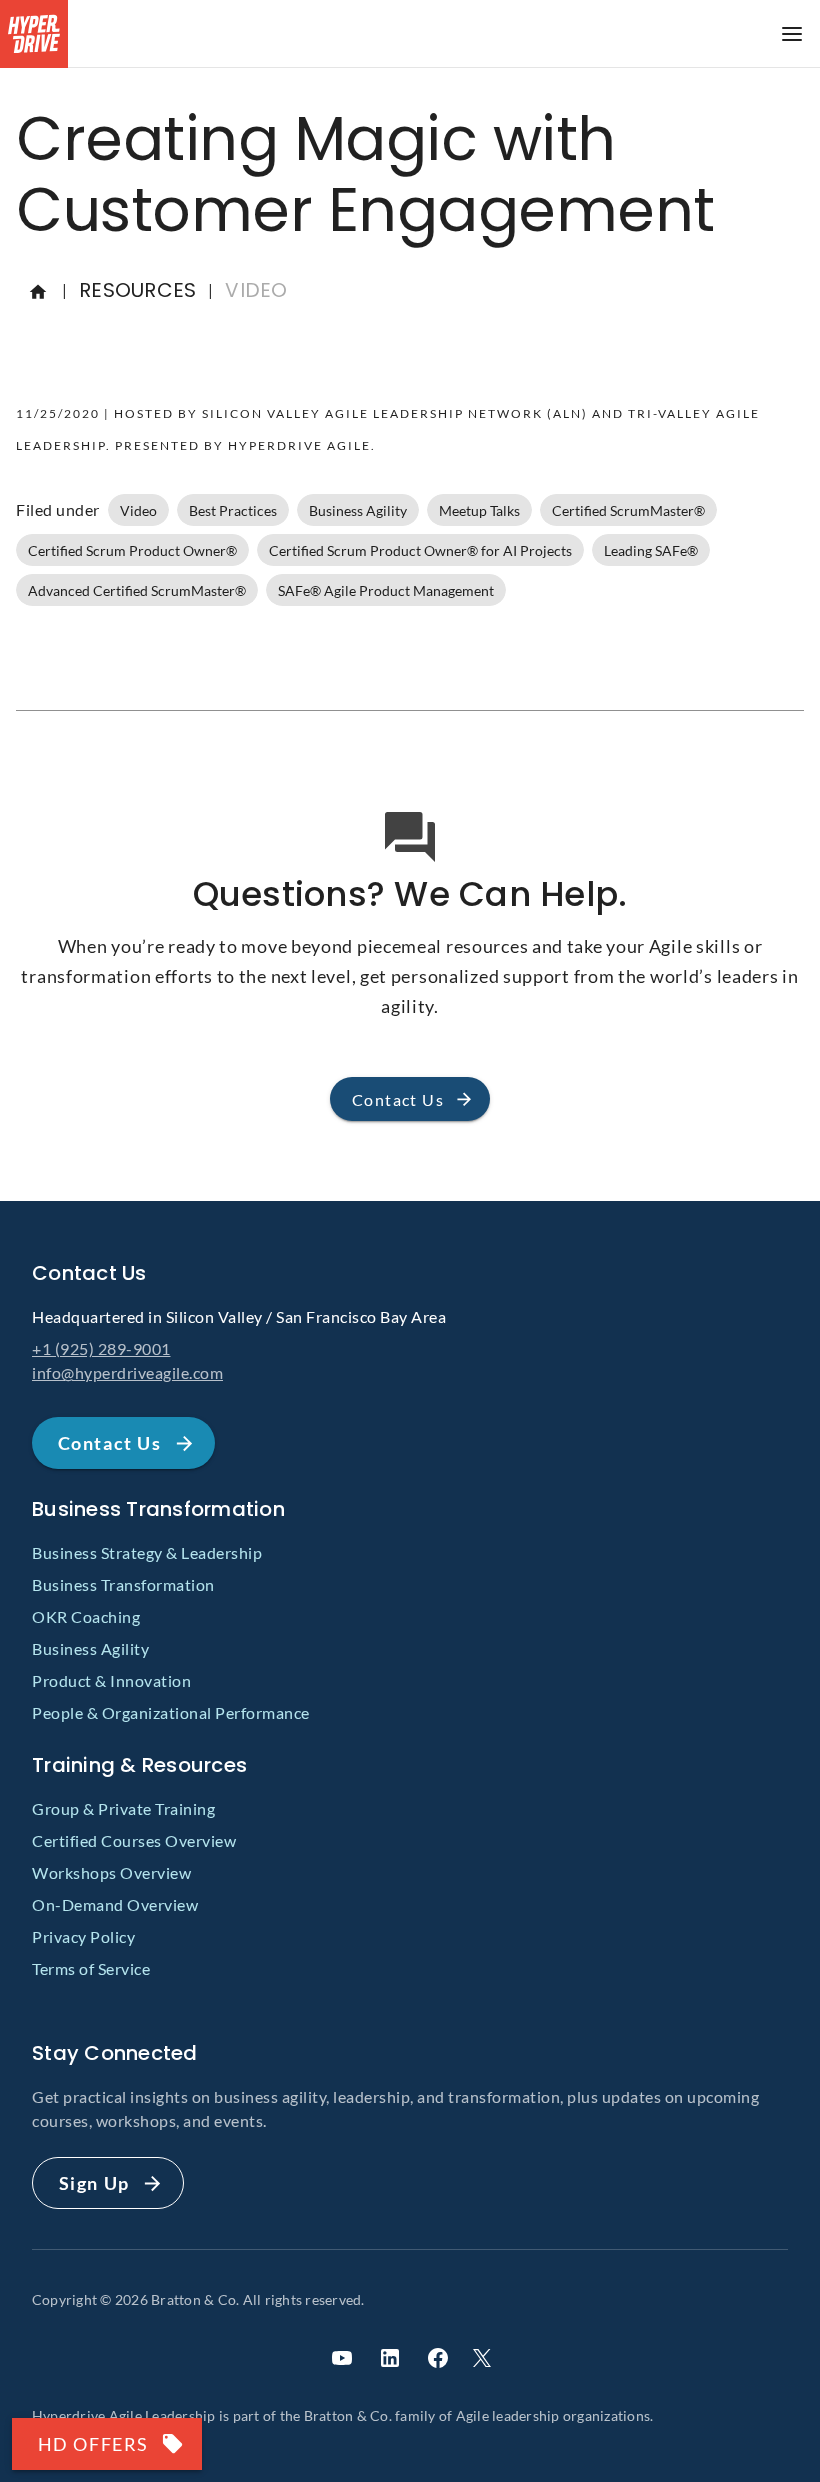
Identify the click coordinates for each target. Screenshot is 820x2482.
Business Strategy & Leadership (147, 1552)
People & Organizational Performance (171, 1712)
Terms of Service (91, 1968)
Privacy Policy (83, 1936)
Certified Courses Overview (134, 1840)
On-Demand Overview (115, 1904)
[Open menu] (792, 34)
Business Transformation (123, 1584)
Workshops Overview (111, 1872)
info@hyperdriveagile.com (127, 1372)
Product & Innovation (111, 1680)
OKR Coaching (86, 1616)
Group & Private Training (123, 1808)
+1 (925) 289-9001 (101, 1348)
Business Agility (90, 1648)
